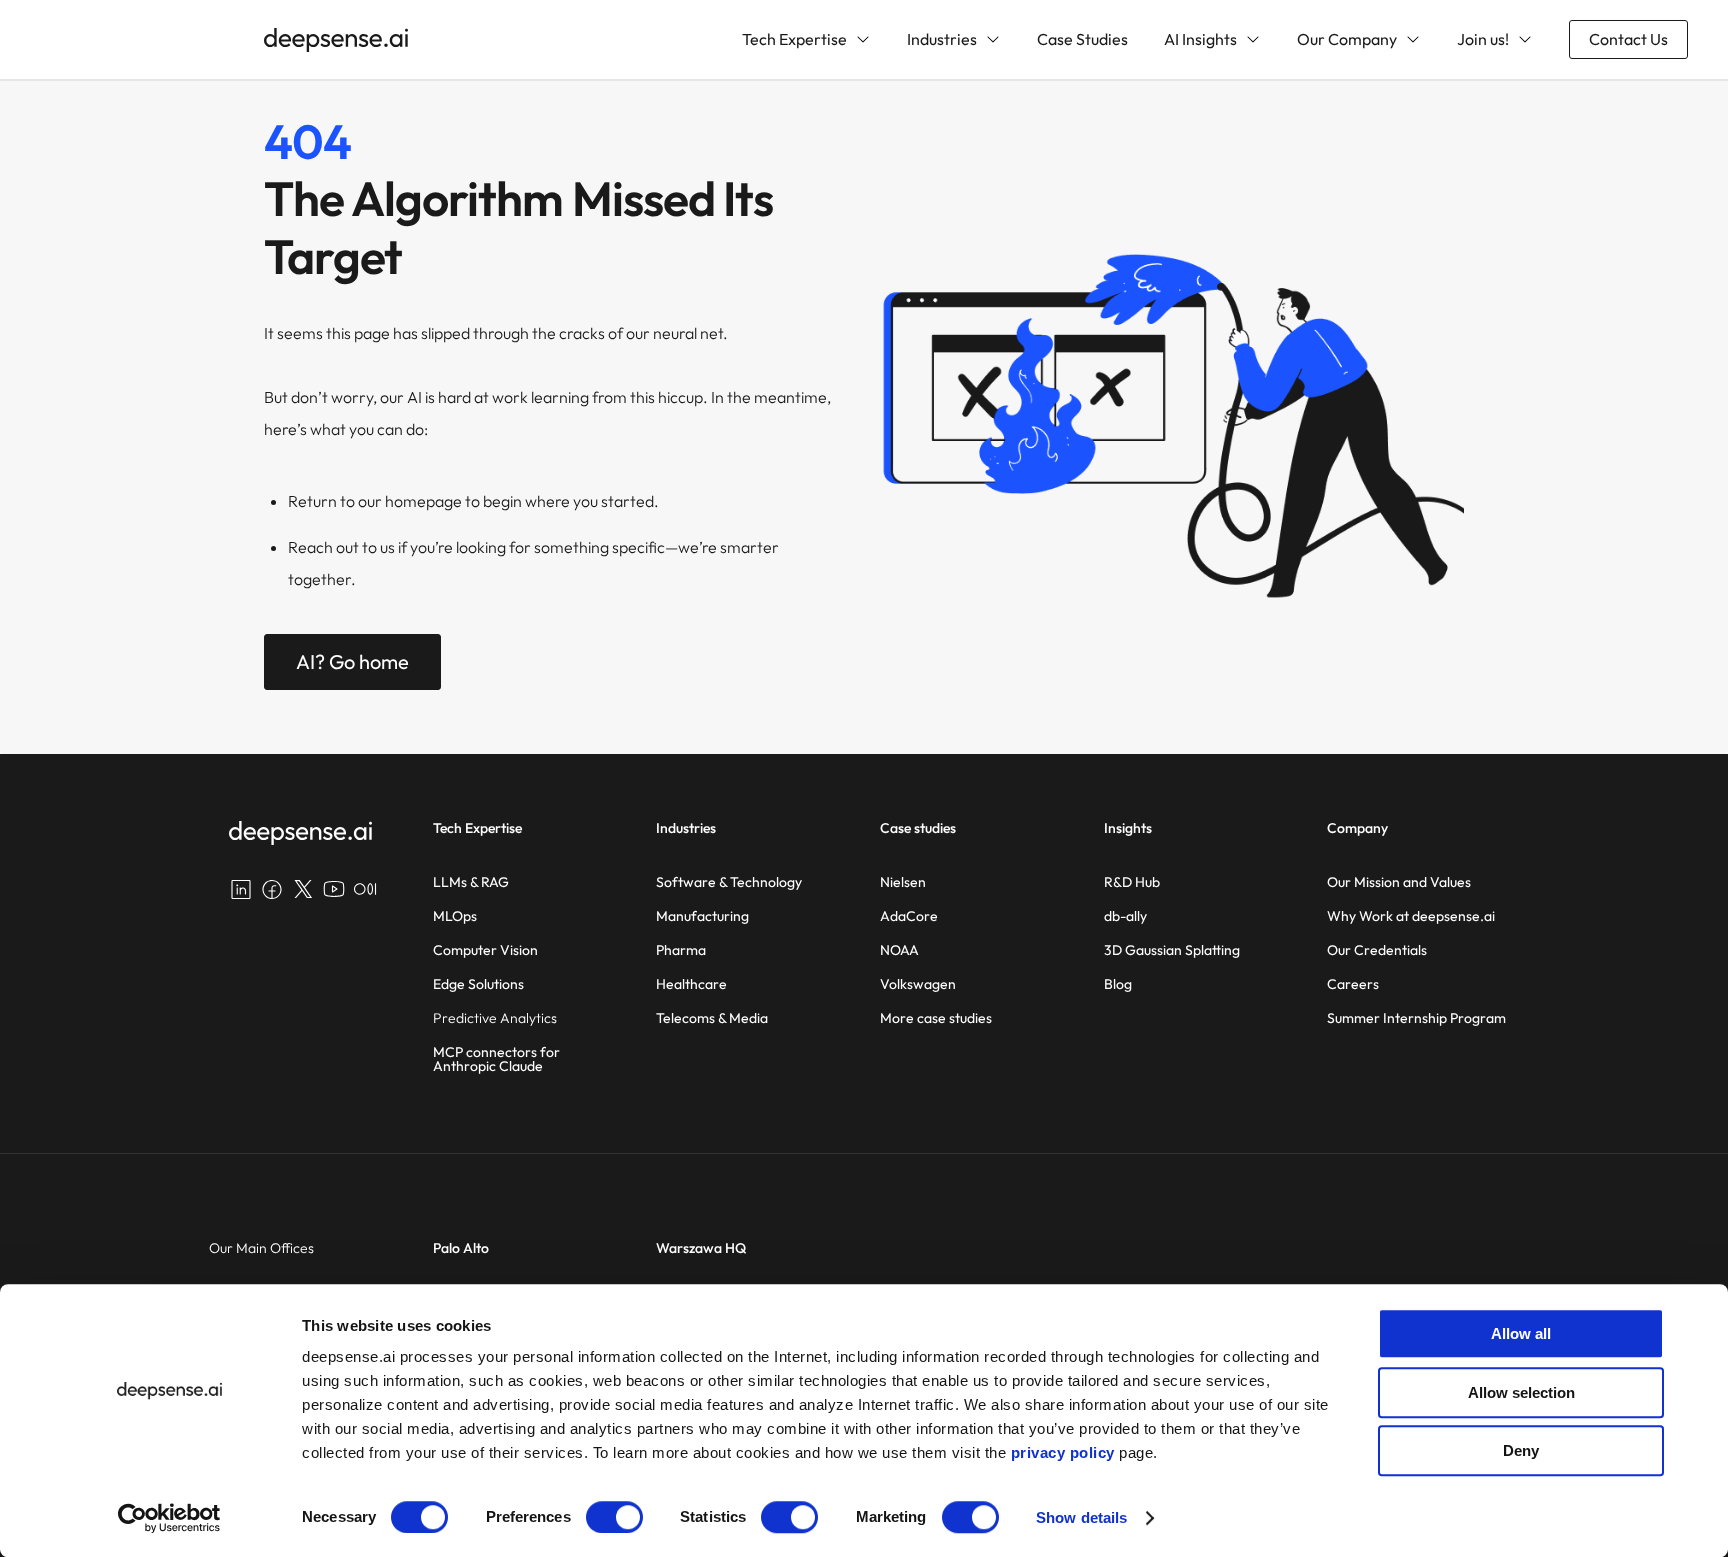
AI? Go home (352, 661)
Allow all (1521, 1333)
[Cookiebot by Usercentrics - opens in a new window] (169, 1518)
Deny (1521, 1450)
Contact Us (1628, 39)
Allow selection (1521, 1392)
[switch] (614, 1517)
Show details (1081, 1517)
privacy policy (1063, 1452)
